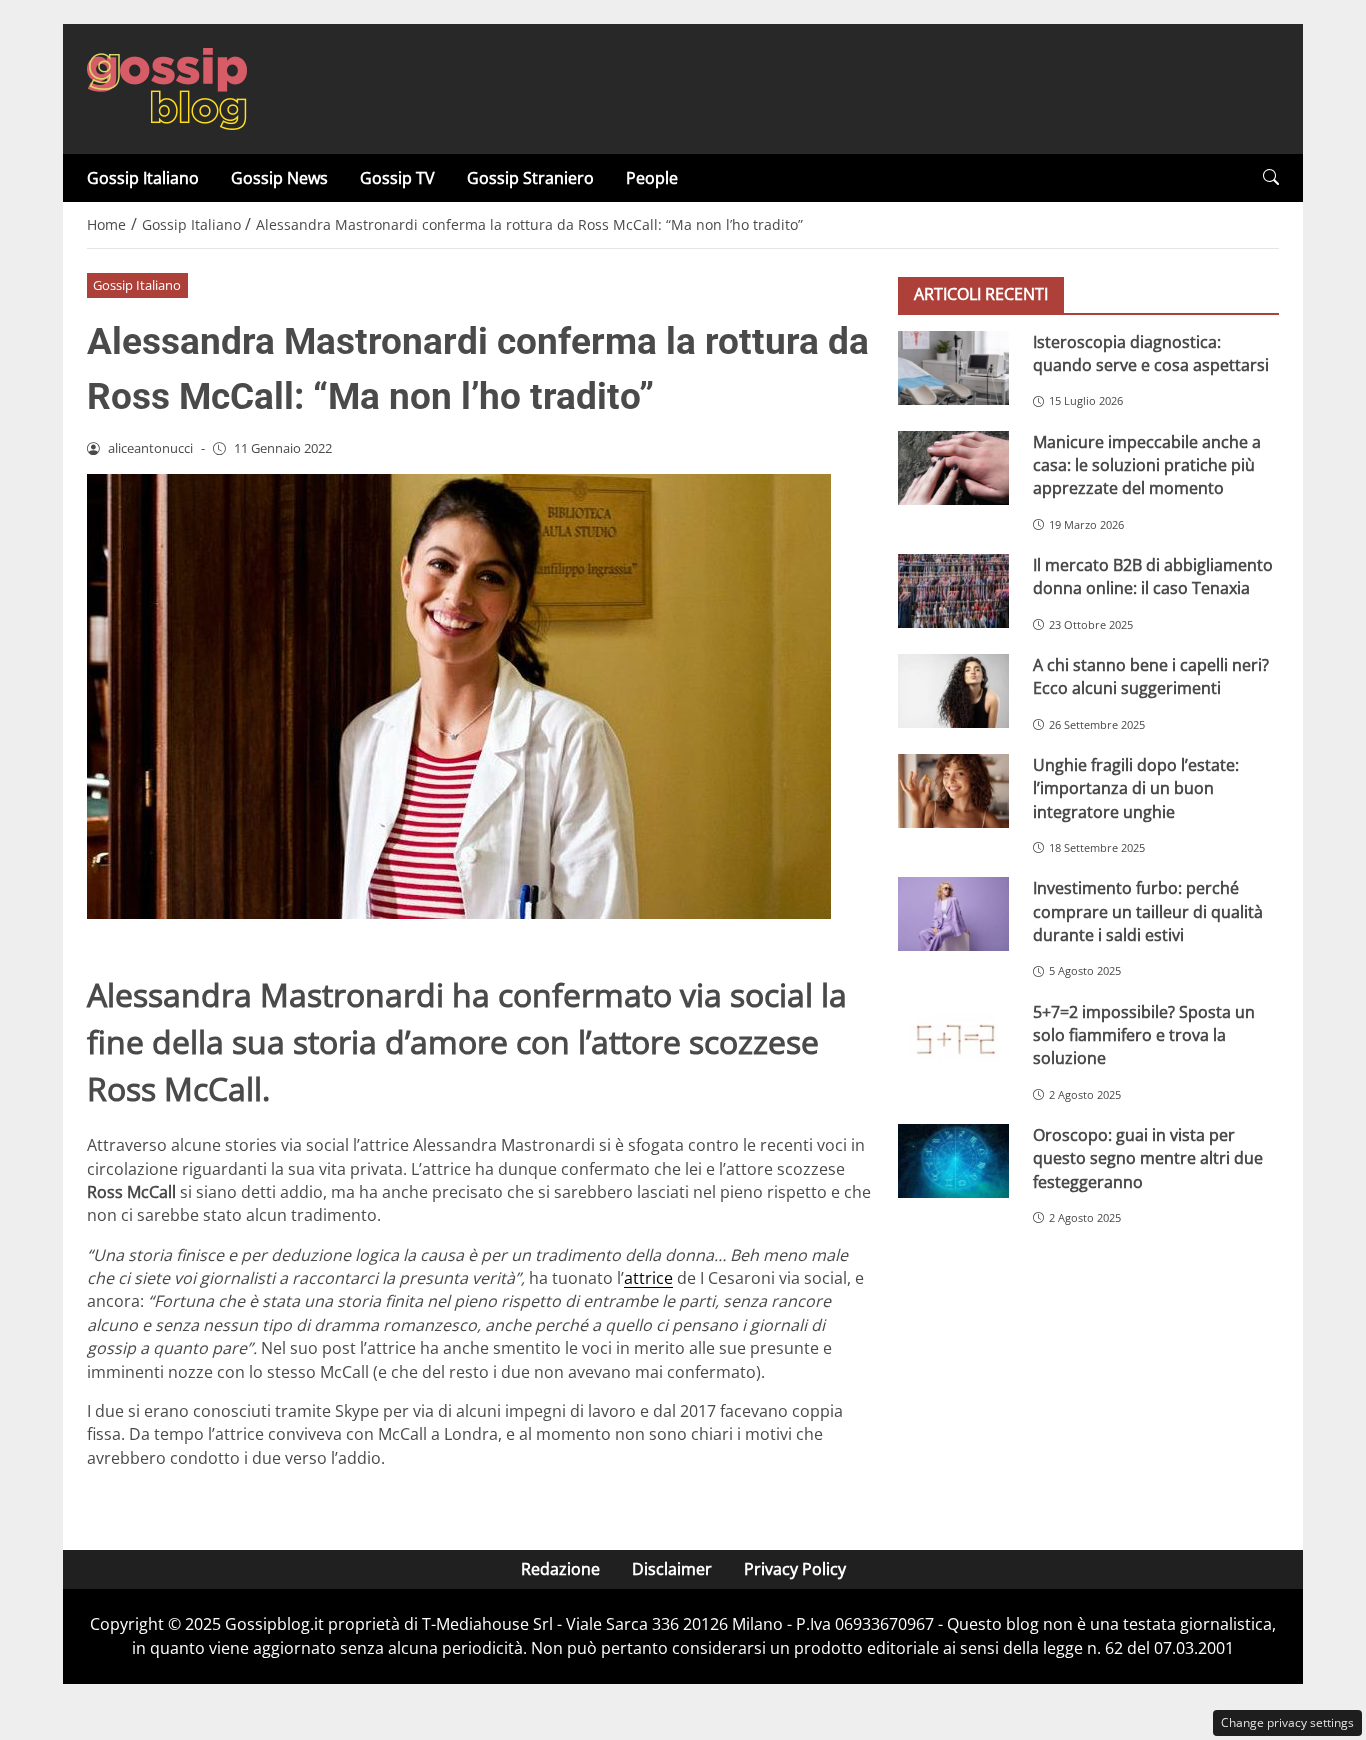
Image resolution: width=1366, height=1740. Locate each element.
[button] (1271, 177)
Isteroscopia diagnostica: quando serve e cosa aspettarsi (1151, 352)
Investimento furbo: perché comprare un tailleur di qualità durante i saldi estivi (1148, 911)
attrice (648, 1278)
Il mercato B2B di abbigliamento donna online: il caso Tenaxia (1153, 575)
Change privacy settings (1287, 1722)
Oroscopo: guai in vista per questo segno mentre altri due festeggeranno (1148, 1157)
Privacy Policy (795, 1569)
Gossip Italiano (143, 178)
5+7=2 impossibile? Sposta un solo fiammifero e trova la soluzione (1144, 1034)
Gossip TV (397, 178)
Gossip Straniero (530, 178)
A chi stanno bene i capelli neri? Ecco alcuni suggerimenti (1151, 675)
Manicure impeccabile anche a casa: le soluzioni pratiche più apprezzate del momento (1147, 464)
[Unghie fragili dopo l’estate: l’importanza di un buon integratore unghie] (953, 790)
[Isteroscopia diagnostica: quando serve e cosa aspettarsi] (953, 367)
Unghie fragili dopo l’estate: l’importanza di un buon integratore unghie (1136, 787)
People (652, 178)
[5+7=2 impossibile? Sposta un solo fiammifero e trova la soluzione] (953, 1037)
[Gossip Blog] (167, 87)
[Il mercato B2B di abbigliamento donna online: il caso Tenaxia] (953, 590)
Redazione (560, 1569)
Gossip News (279, 178)
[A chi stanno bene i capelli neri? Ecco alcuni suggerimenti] (953, 690)
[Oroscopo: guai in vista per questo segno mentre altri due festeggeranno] (953, 1160)
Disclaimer (672, 1569)
